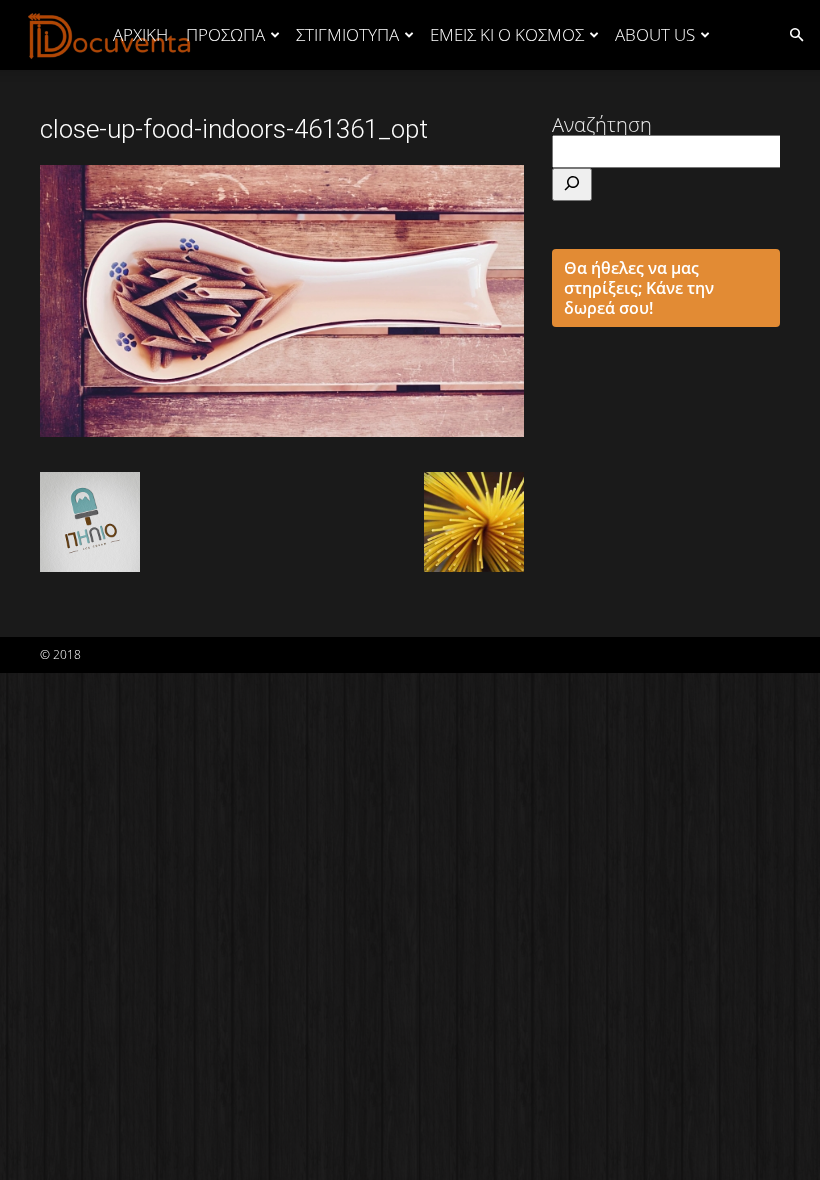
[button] (796, 33)
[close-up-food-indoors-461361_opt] (282, 430)
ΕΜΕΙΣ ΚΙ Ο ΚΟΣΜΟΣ (507, 34)
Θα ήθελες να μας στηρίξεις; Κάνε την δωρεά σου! (639, 288)
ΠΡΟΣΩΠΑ (225, 34)
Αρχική (140, 34)
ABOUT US (655, 34)
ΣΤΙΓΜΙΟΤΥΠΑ (347, 34)
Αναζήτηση (602, 124)
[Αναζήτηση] (572, 184)
